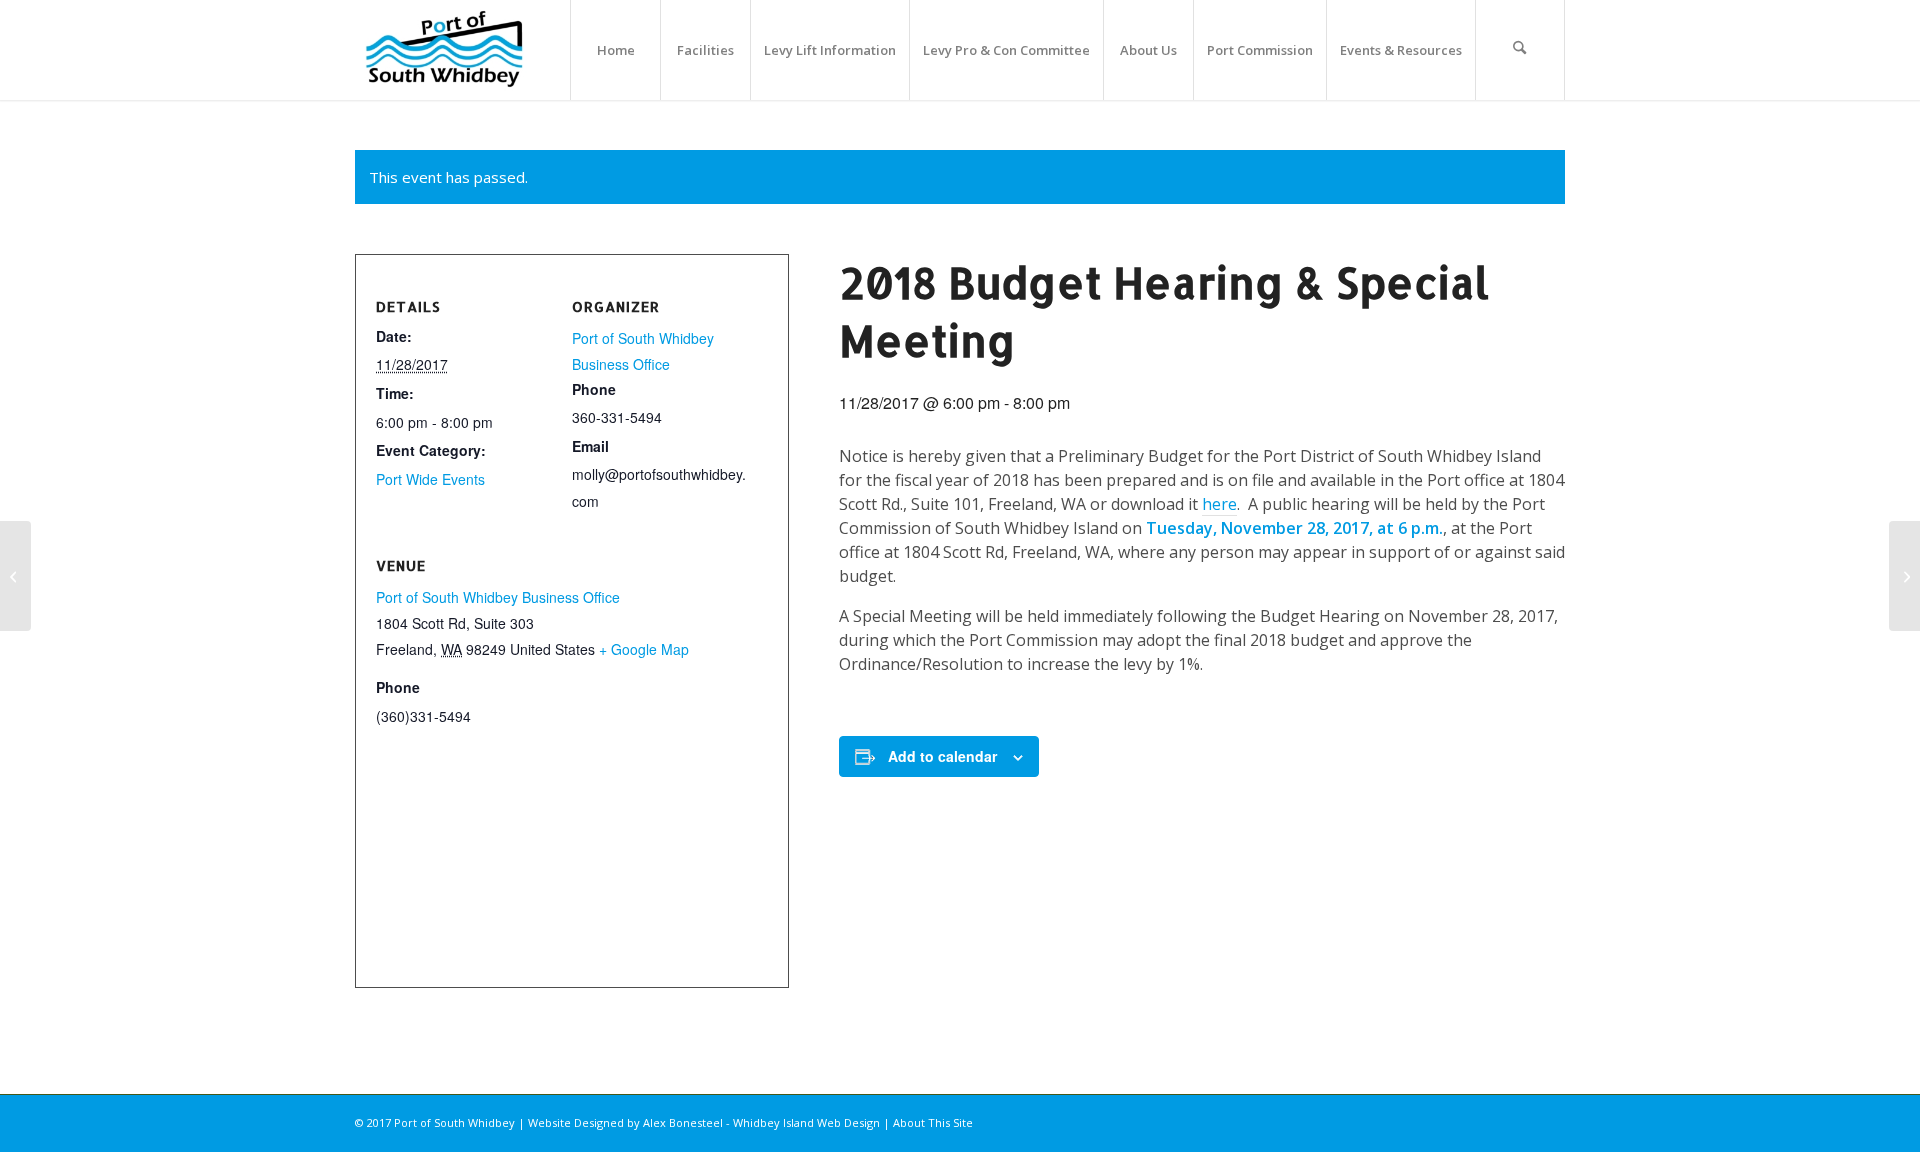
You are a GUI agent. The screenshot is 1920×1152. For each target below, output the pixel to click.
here (1219, 504)
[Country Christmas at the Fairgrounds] (15, 576)
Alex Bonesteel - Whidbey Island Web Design (761, 1122)
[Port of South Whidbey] (445, 50)
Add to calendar (942, 756)
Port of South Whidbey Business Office (498, 597)
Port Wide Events (430, 479)
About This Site (933, 1122)
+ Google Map (644, 649)
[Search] (1520, 50)
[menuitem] (615, 50)
